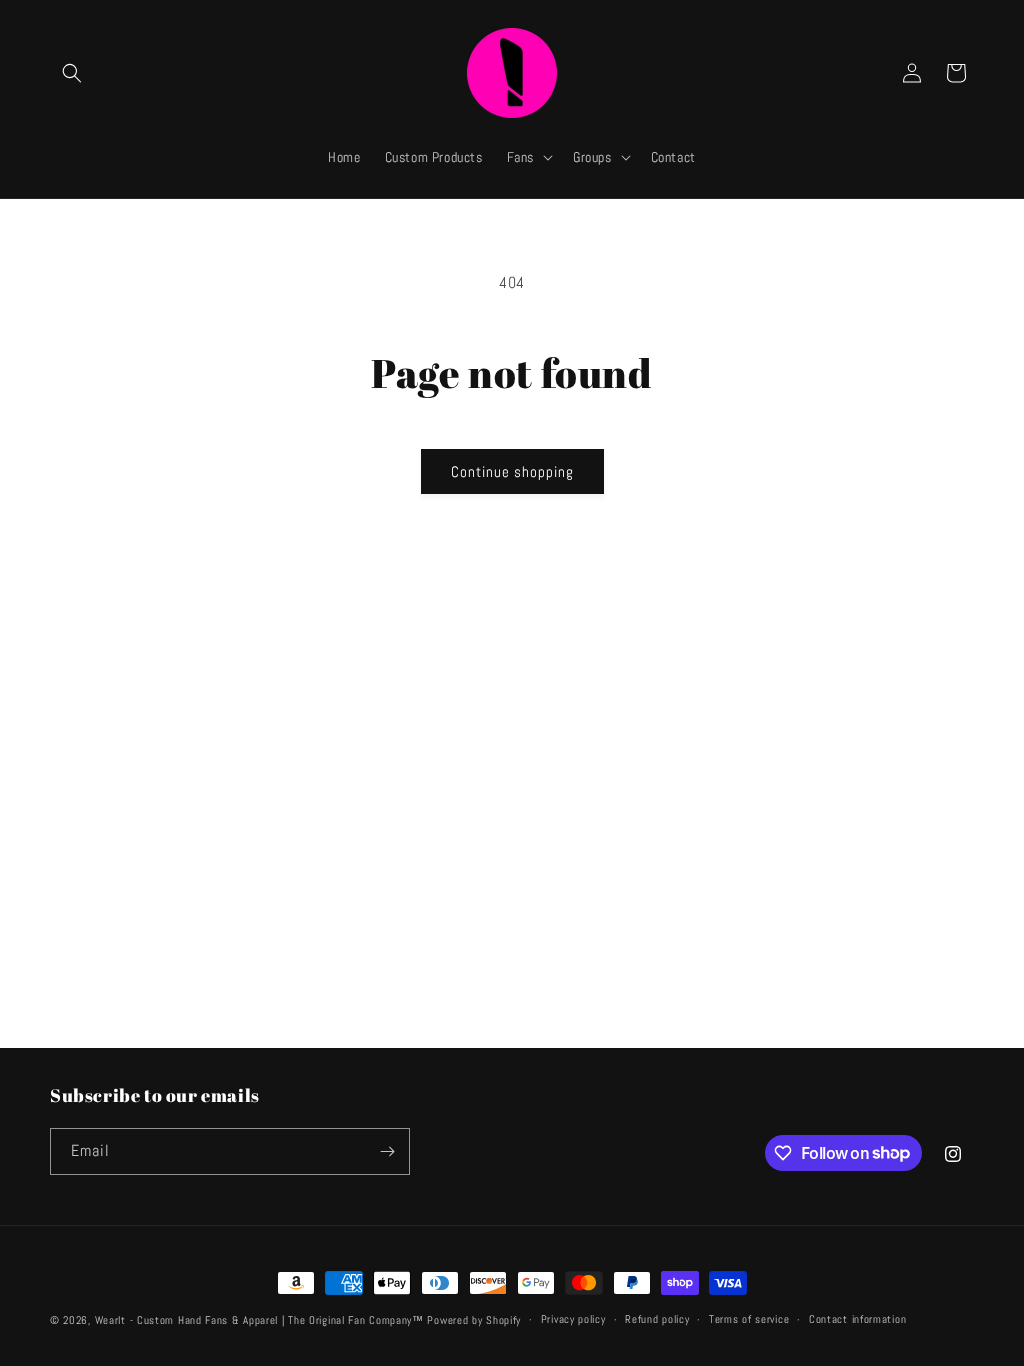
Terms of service (749, 1319)
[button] (72, 73)
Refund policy (657, 1319)
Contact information (857, 1319)
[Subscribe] (387, 1151)
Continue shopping (512, 471)
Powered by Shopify (474, 1320)
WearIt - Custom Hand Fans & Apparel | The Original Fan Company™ (259, 1320)
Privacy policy (573, 1319)
